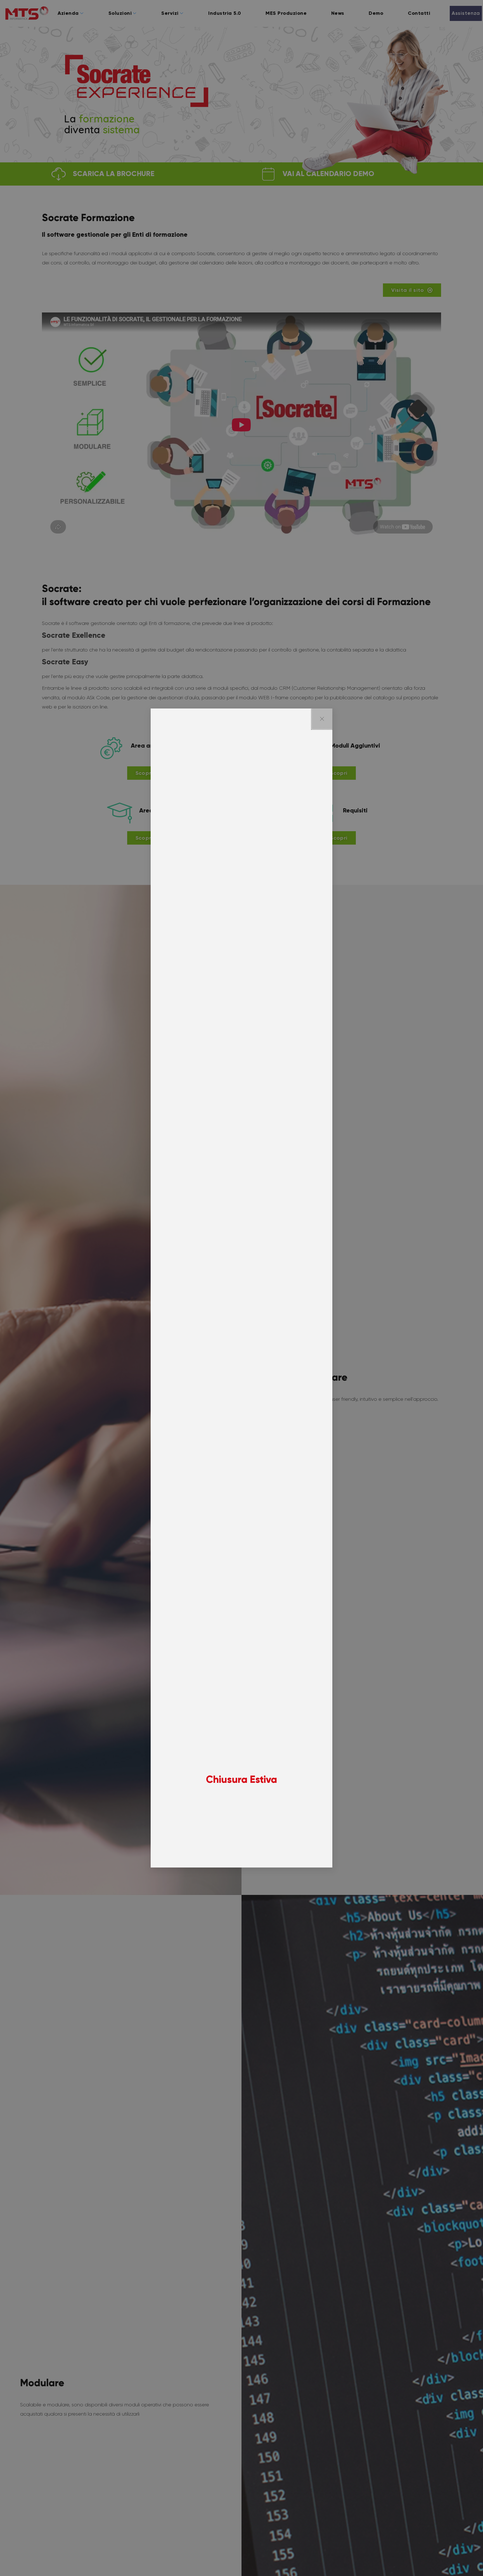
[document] (241, 1288)
